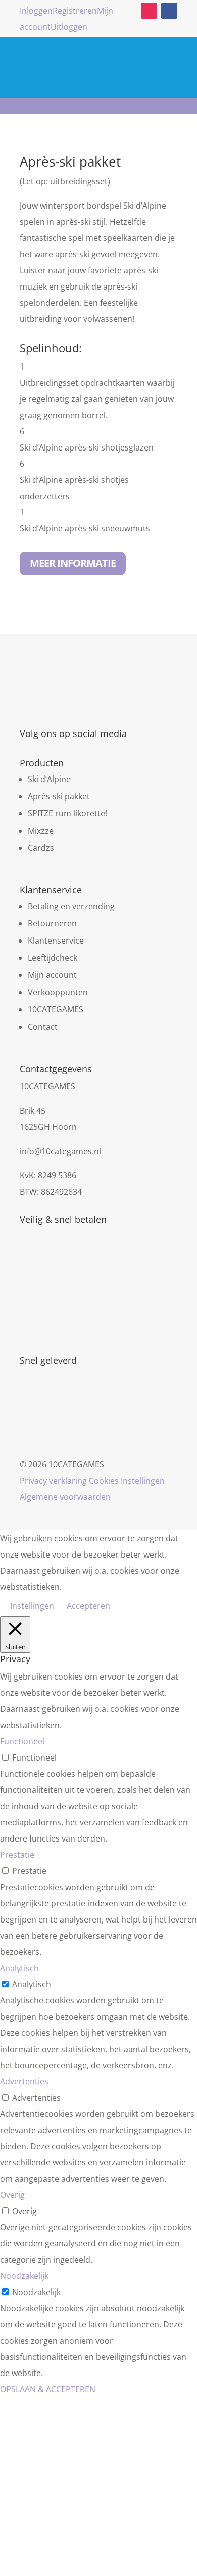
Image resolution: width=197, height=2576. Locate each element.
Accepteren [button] (88, 1606)
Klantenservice (56, 941)
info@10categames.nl (60, 1151)
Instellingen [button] (143, 1481)
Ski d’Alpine (49, 779)
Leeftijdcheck (53, 958)
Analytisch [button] (19, 1968)
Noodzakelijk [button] (24, 2276)
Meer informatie (73, 563)
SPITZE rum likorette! (67, 813)
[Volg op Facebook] (169, 11)
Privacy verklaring (53, 1481)
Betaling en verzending (71, 906)
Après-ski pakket (59, 796)
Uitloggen (69, 27)
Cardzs (41, 848)
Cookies (104, 1481)
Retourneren (52, 923)
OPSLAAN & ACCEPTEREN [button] (48, 2389)
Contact (43, 1027)
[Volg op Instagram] (149, 11)
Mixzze (41, 831)
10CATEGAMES (56, 1009)
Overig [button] (12, 2195)
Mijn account (52, 975)
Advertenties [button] (24, 2081)
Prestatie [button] (17, 1855)
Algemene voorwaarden (65, 1497)
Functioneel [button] (22, 1741)
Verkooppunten (58, 992)
